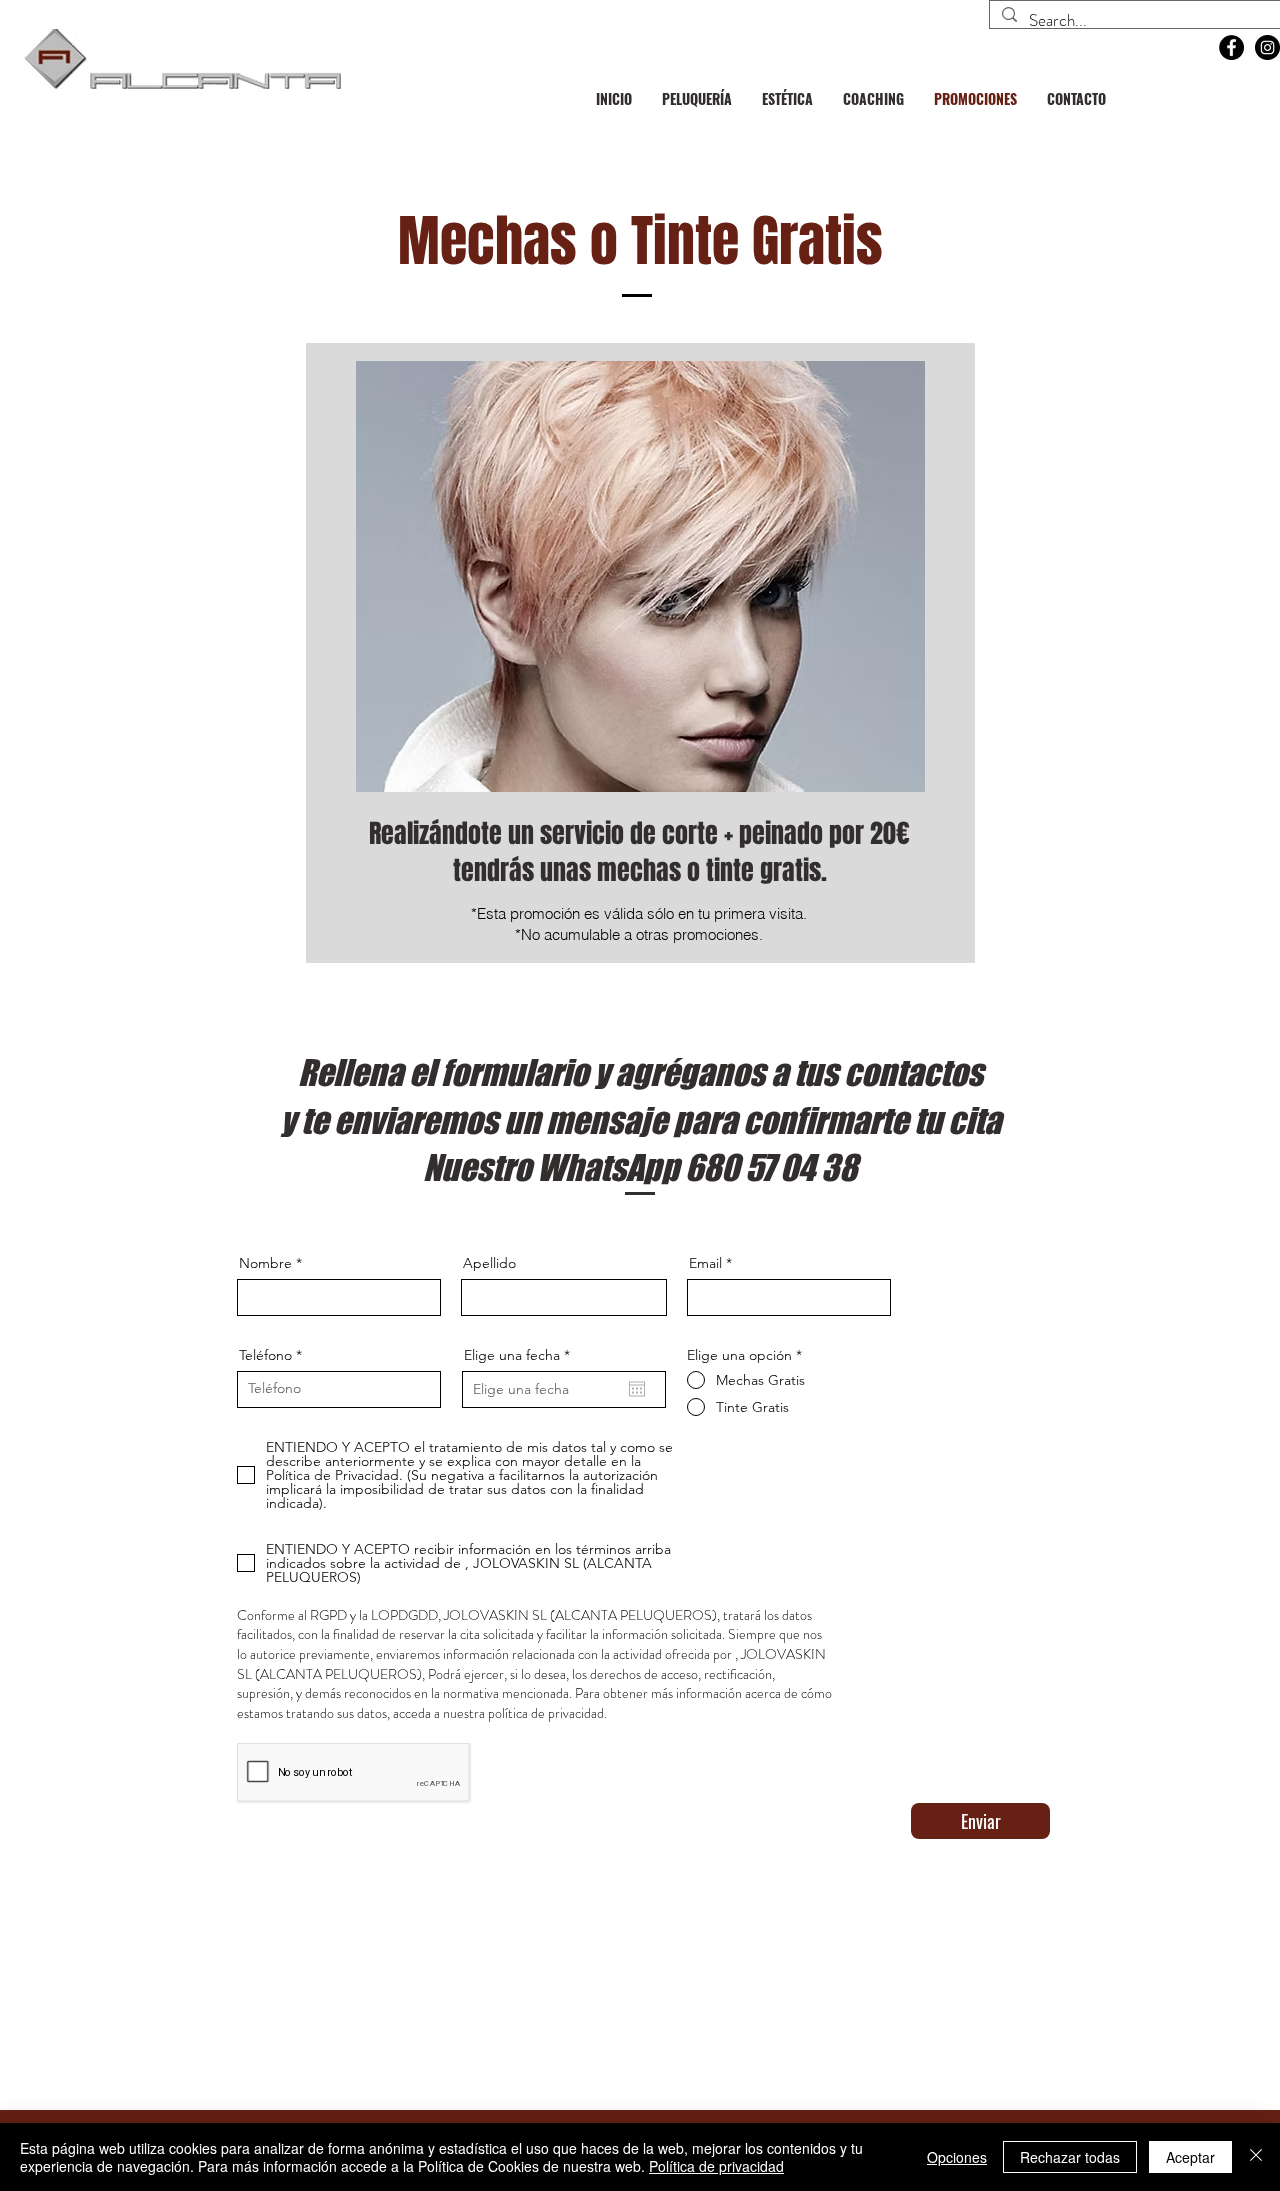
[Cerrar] (1256, 2157)
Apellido (489, 1263)
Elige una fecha (521, 1355)
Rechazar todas (1070, 2157)
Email (705, 1263)
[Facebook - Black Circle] (1231, 47)
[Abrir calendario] (637, 1389)
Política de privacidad (716, 2166)
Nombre (265, 1263)
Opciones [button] (957, 2157)
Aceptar (1190, 2157)
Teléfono (265, 1355)
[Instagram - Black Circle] (1267, 47)
